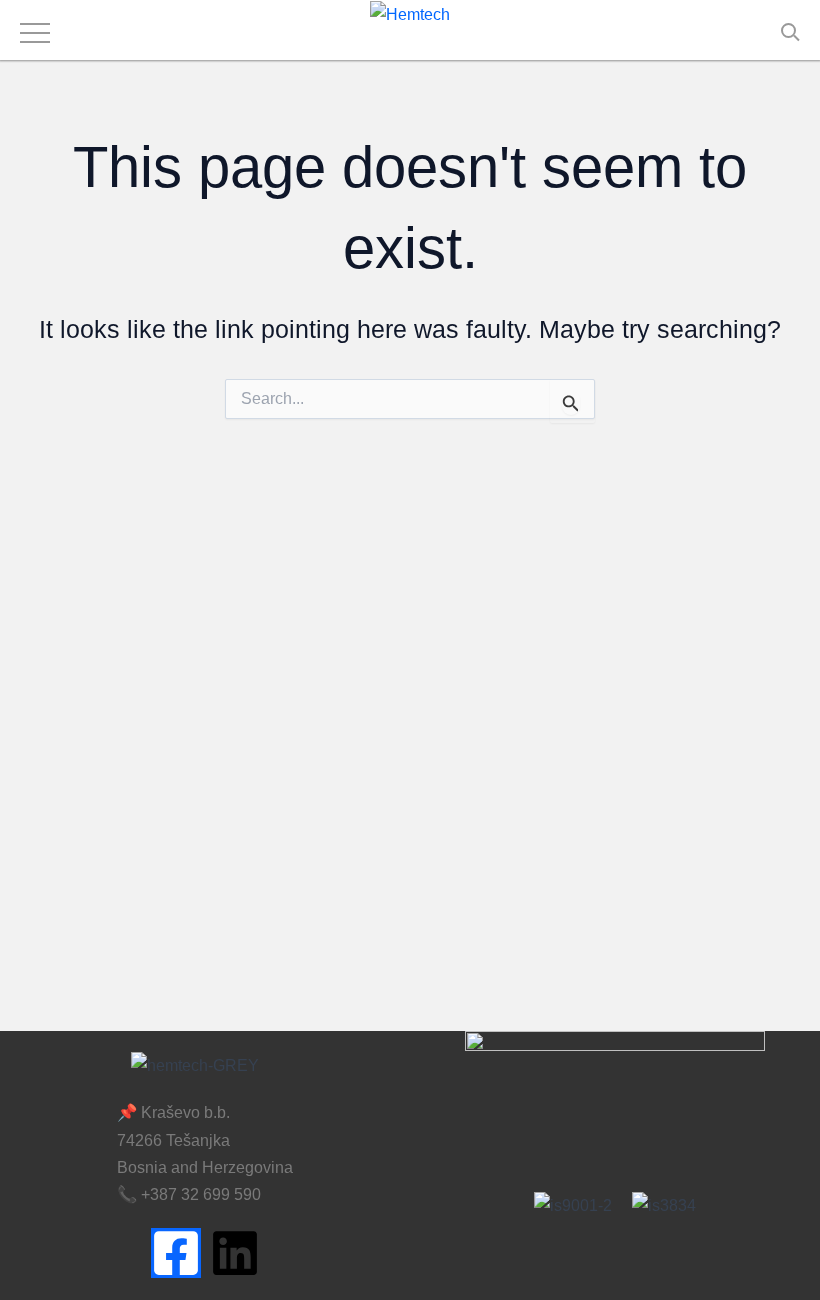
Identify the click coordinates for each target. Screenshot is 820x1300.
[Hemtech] (410, 14)
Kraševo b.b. (185, 1112)
